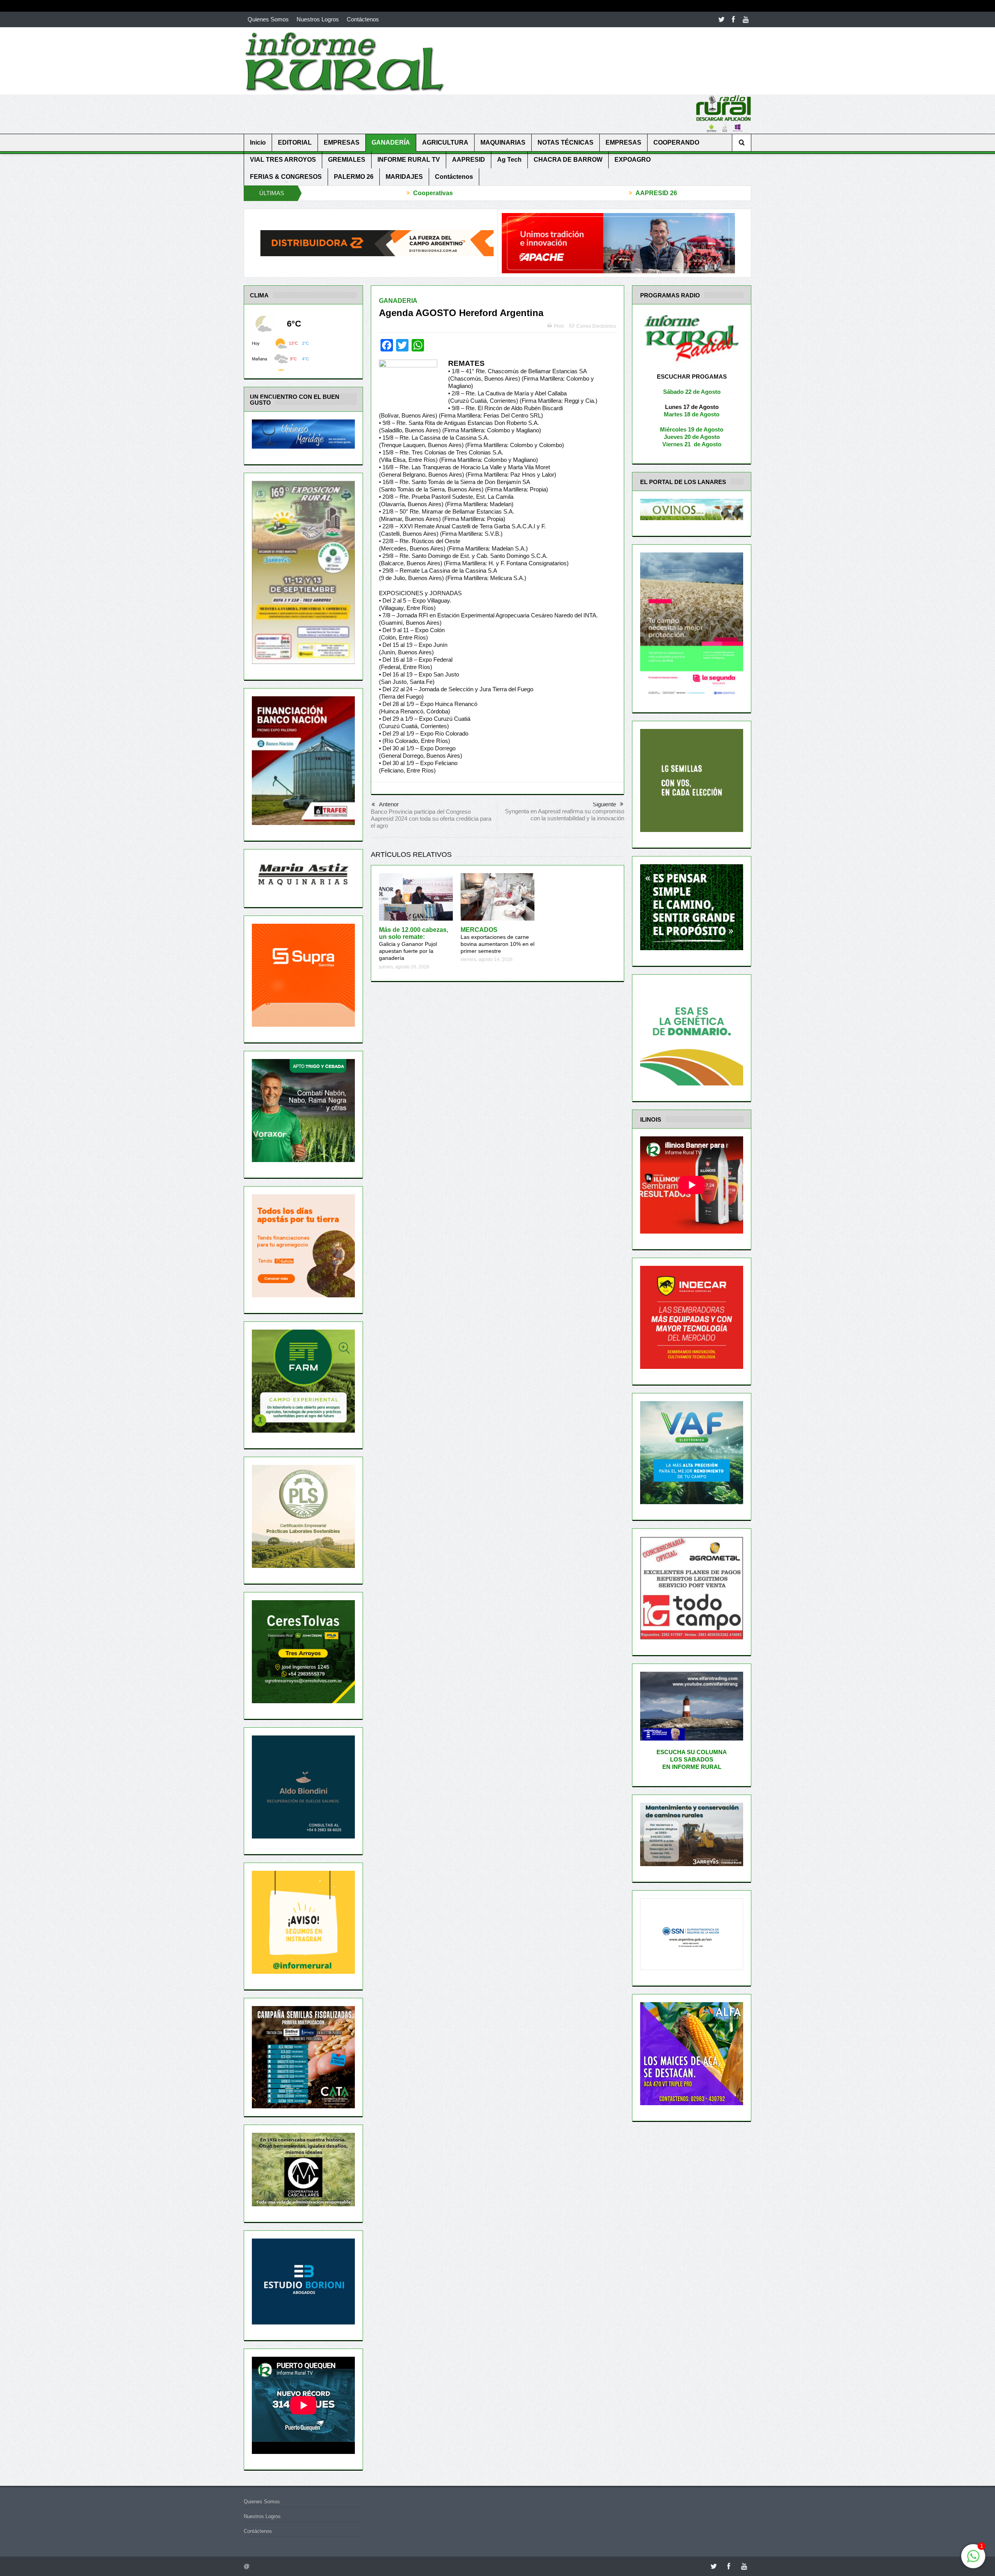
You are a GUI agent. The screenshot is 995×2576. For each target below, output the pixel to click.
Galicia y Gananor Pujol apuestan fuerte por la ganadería (414, 944)
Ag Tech (509, 160)
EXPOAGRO (633, 160)
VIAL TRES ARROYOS (283, 160)
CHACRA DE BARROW (568, 160)
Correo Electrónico (596, 326)
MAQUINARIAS (503, 142)
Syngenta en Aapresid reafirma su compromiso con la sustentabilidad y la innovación (565, 815)
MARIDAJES (404, 177)
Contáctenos (363, 19)
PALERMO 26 (354, 177)
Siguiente (604, 804)
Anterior (389, 804)
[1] (973, 2560)
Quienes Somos (268, 19)
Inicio (258, 142)
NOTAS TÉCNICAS (566, 142)
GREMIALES (347, 160)
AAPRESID (469, 160)
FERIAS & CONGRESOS (286, 177)
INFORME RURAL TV (409, 160)
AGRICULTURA (445, 142)
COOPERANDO (676, 142)
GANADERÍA (391, 142)
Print (559, 326)
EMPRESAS (342, 142)
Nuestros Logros (318, 19)
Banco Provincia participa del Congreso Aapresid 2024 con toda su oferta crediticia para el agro (431, 819)
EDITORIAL (295, 142)
